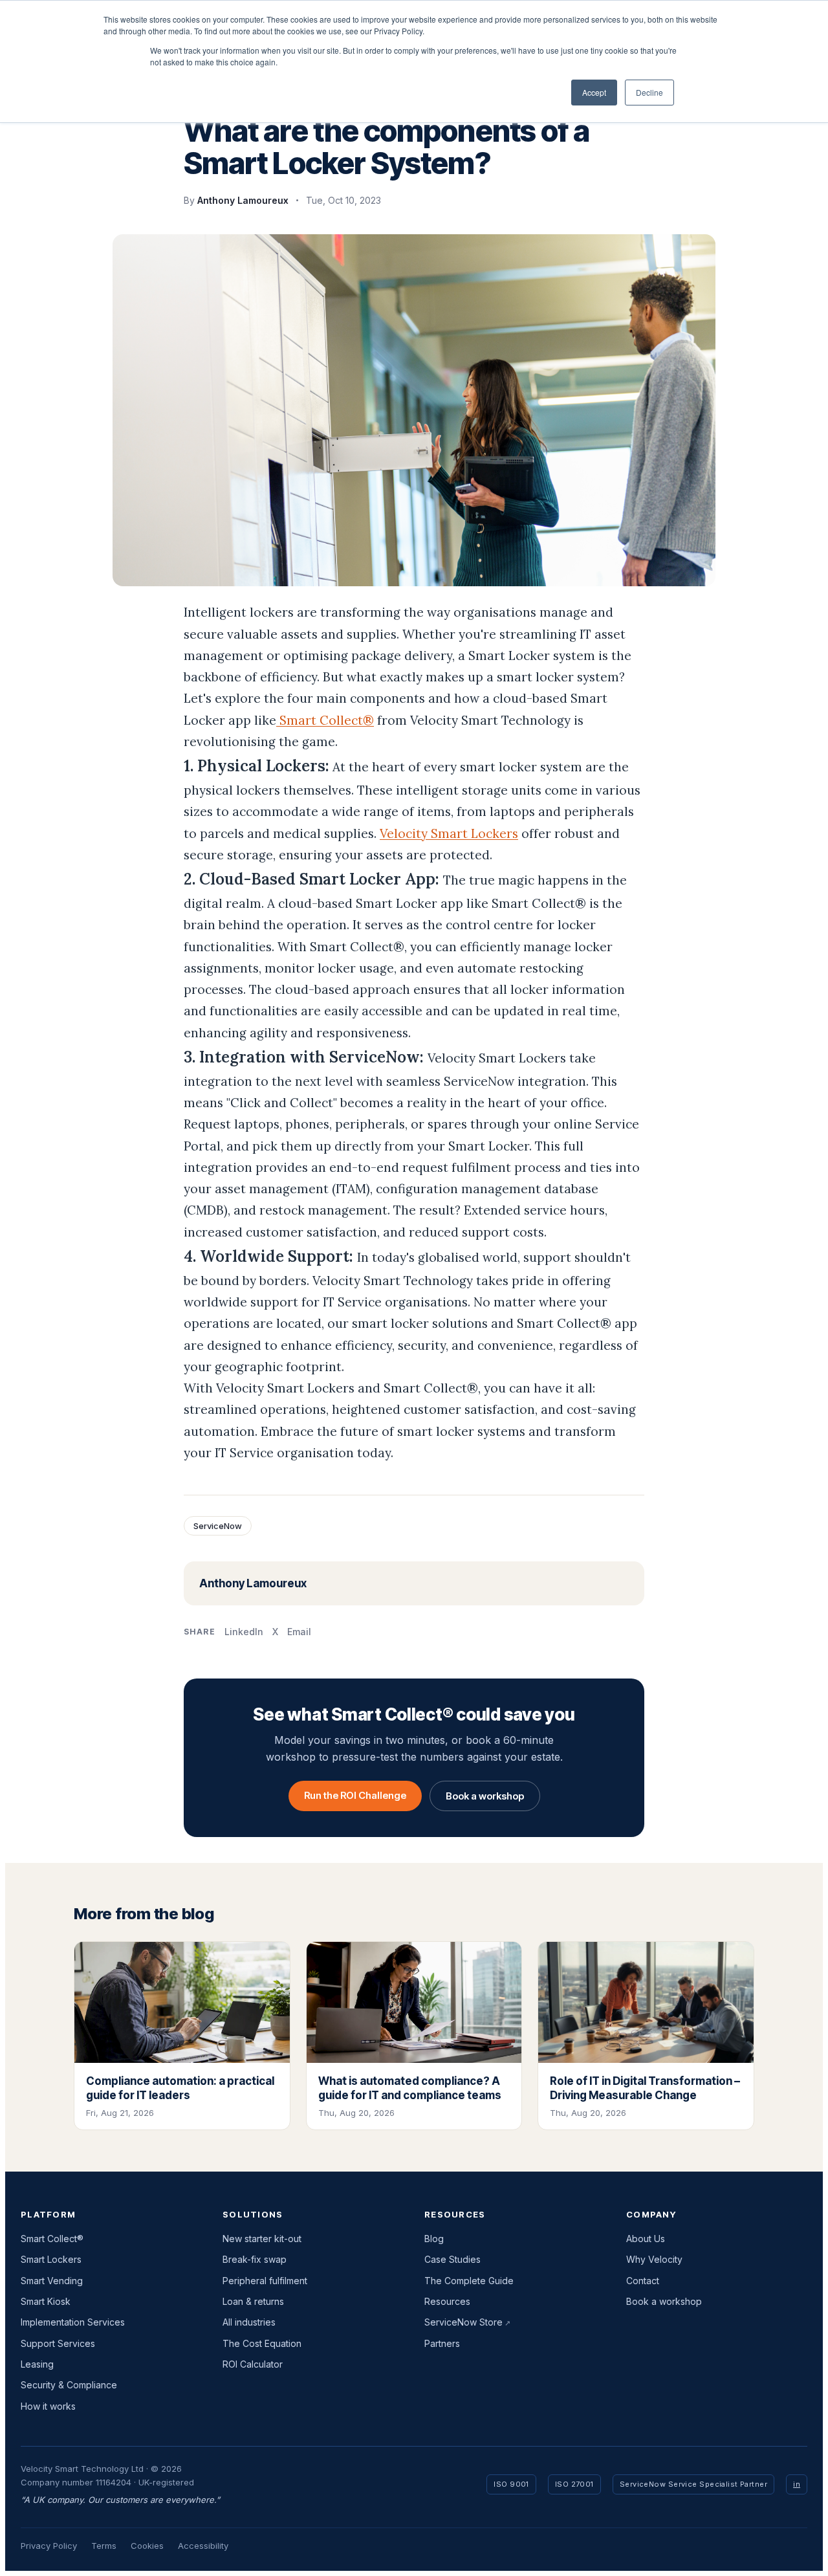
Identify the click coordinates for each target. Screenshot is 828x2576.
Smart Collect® (325, 720)
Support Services (58, 2343)
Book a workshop (485, 1796)
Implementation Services (73, 2322)
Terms (104, 2546)
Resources (447, 2301)
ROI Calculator (253, 2364)
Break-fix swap (255, 2259)
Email (299, 1632)
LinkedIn (244, 1632)
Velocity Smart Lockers (449, 833)
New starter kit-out (262, 2239)
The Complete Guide (469, 2281)
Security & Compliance (69, 2385)
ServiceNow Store (463, 2322)
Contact (643, 2281)
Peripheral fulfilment (265, 2281)
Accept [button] (594, 92)
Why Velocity (654, 2259)
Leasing (37, 2364)
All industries (249, 2322)
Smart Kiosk (46, 2301)
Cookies (147, 2546)
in (797, 2484)
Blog (434, 2239)
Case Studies (452, 2259)
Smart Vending (52, 2281)
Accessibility (203, 2546)
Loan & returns (253, 2301)
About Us (646, 2239)
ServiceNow (218, 1526)
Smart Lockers (51, 2259)
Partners (442, 2343)
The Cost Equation (262, 2343)
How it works (48, 2406)
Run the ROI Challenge (355, 1795)
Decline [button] (649, 92)
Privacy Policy (49, 2546)
